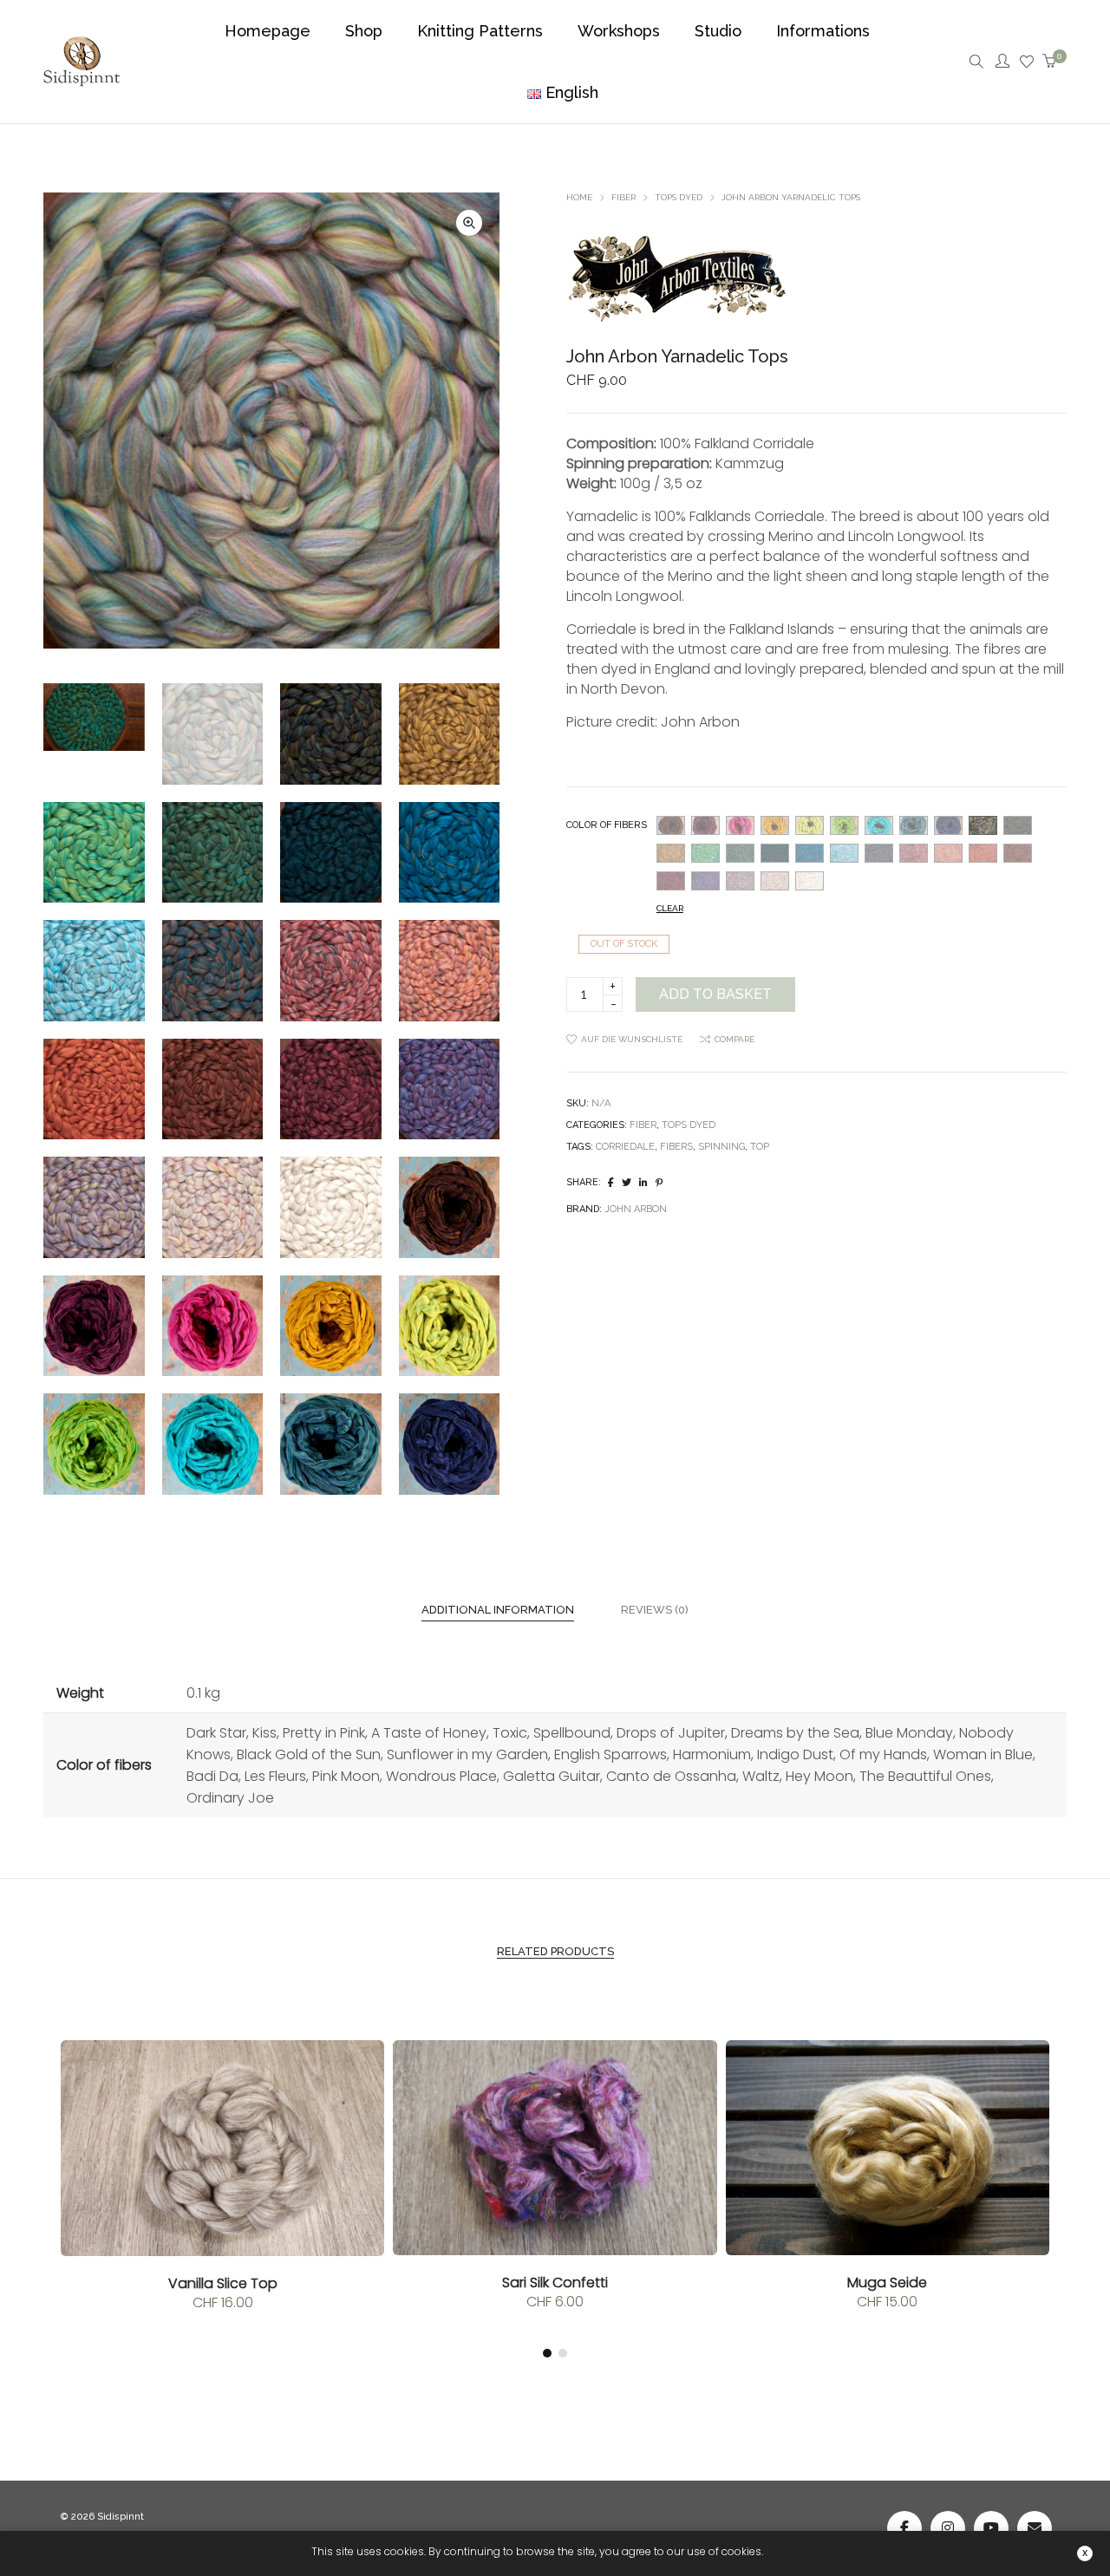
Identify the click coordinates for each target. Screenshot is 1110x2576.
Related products (555, 1951)
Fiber (624, 197)
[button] (469, 223)
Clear (670, 908)
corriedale (625, 1147)
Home (579, 197)
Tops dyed (679, 197)
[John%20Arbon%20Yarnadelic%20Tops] (611, 1183)
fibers (676, 1147)
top (760, 1147)
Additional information (498, 1610)
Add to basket (715, 994)
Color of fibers (607, 825)
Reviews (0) (655, 1610)
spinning (721, 1147)
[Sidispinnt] (82, 77)
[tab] (498, 1610)
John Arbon (636, 1209)
